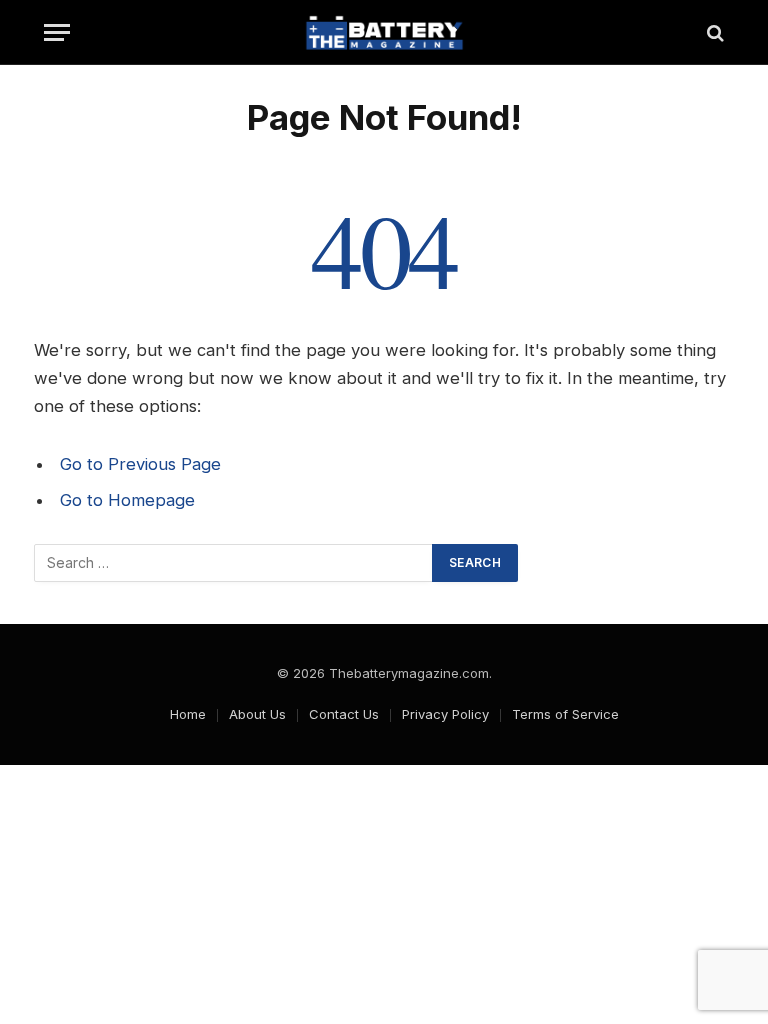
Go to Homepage (127, 500)
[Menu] (57, 32)
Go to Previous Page (140, 464)
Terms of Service (565, 714)
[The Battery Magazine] (384, 32)
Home (188, 714)
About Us (257, 714)
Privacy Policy (445, 714)
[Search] (713, 32)
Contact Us (344, 714)
